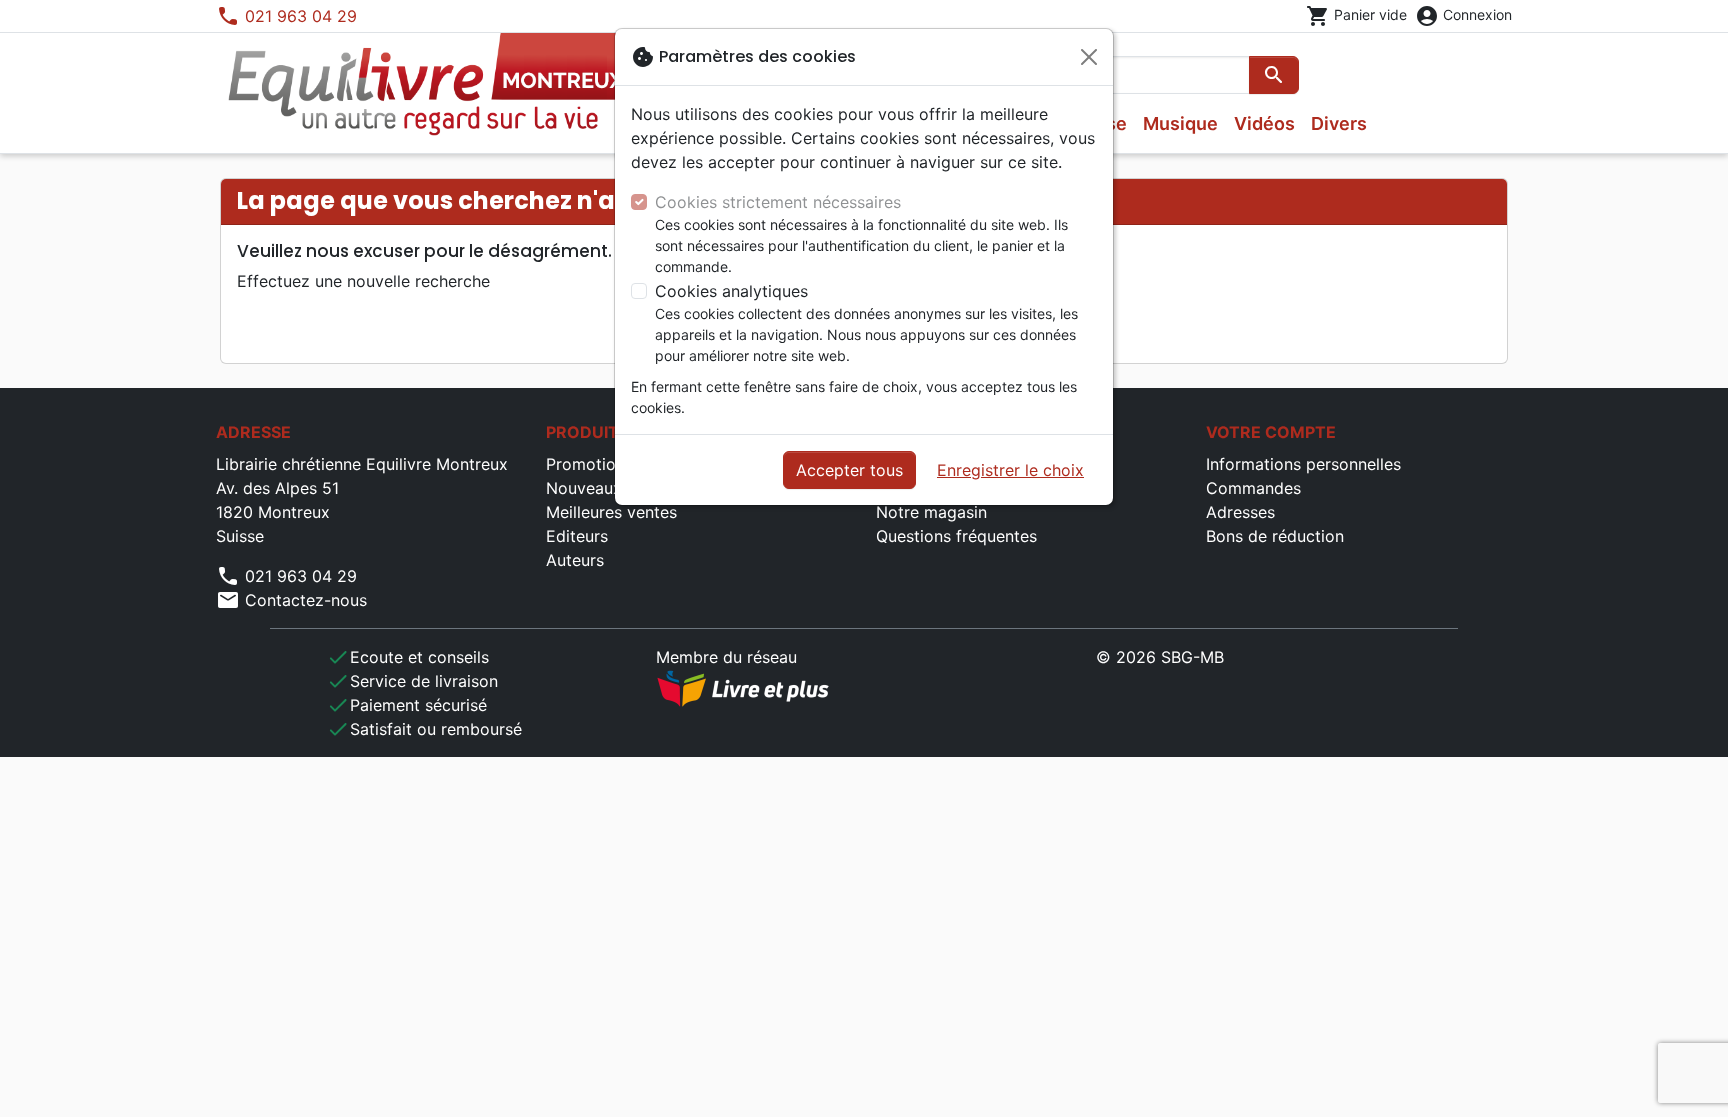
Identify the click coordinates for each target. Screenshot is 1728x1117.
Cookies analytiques (731, 291)
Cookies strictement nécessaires (778, 202)
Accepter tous (849, 470)
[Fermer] (1089, 57)
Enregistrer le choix (1010, 470)
